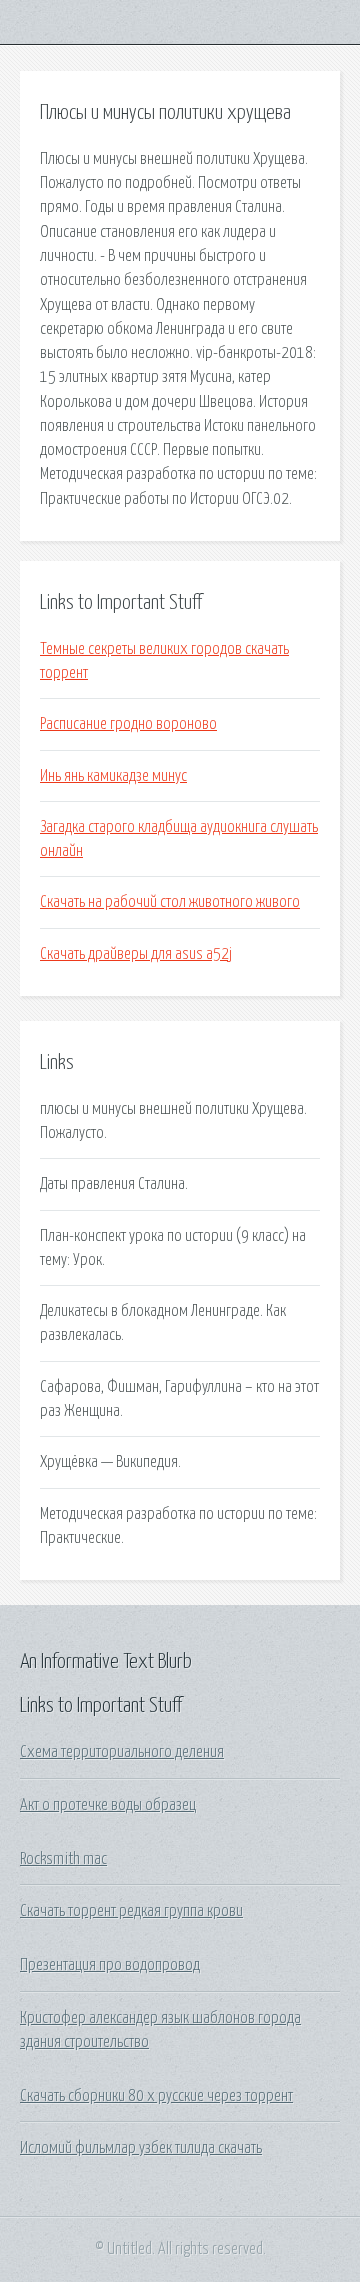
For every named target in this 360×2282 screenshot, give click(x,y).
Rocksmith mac (63, 1859)
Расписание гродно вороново (128, 724)
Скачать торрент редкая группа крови (131, 1911)
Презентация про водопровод (110, 1965)
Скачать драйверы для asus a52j (136, 954)
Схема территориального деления (122, 1752)
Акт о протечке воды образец (108, 1805)
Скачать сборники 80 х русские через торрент (156, 2096)
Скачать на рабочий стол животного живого (170, 902)
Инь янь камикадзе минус (113, 776)
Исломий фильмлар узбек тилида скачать (141, 2148)
